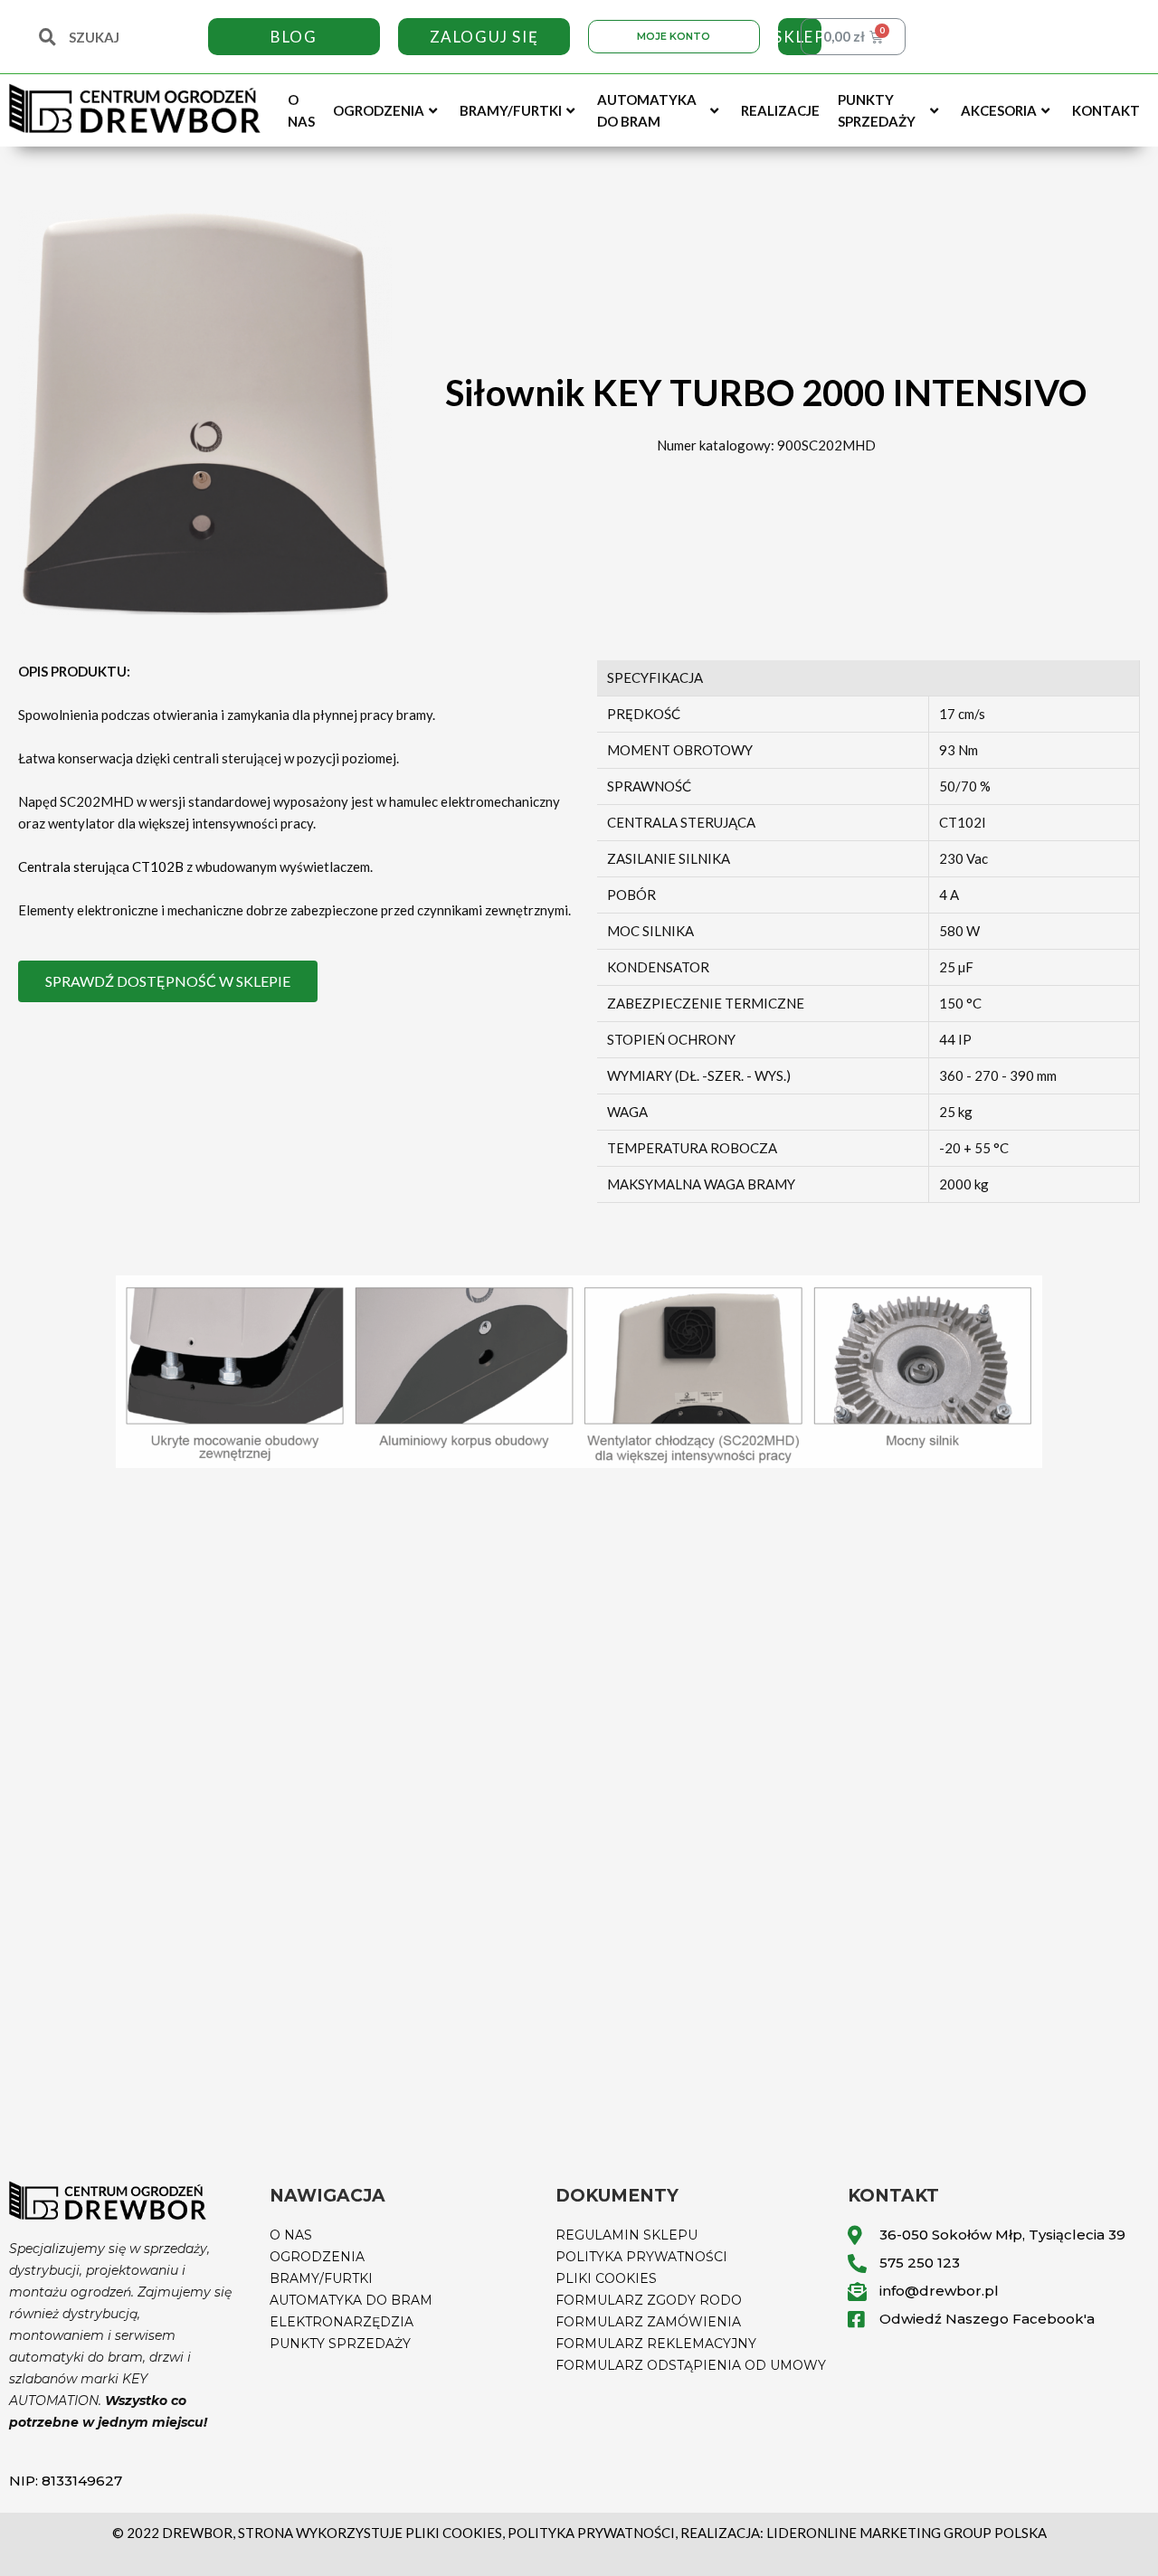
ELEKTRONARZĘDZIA (342, 2322)
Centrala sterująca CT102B (101, 867)
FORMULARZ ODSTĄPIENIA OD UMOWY (691, 2365)
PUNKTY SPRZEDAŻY (340, 2344)
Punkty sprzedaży (877, 110)
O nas (301, 110)
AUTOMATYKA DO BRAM (351, 2300)
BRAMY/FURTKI (321, 2278)
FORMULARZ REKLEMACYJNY (656, 2344)
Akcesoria (999, 110)
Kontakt (1106, 110)
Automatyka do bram (647, 110)
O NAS (291, 2235)
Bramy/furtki (511, 110)
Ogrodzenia (379, 110)
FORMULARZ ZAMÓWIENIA (648, 2322)
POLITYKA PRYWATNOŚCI (641, 2257)
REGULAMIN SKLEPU (626, 2235)
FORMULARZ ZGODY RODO (649, 2300)
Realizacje (780, 110)
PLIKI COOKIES (606, 2278)
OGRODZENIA (317, 2257)
